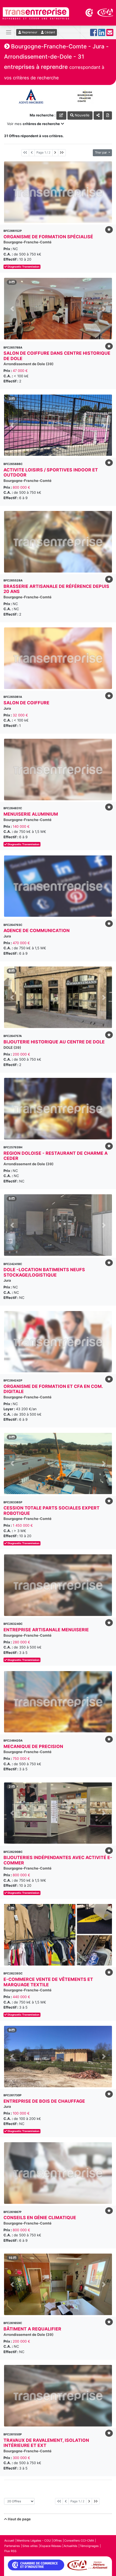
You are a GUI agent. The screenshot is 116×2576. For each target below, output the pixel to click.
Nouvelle (82, 115)
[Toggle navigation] (9, 32)
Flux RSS (10, 2551)
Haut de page (19, 2519)
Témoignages (89, 2546)
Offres (57, 2541)
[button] (12, 309)
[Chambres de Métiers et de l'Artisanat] (105, 12)
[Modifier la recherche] (61, 116)
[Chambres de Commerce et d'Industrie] (90, 12)
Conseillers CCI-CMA (79, 2541)
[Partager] (98, 116)
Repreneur (29, 32)
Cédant (49, 32)
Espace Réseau (51, 2546)
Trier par (101, 152)
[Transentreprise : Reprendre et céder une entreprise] (36, 13)
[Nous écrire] (110, 34)
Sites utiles (30, 2546)
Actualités (71, 2546)
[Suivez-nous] (94, 34)
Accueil (9, 2541)
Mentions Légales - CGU (34, 2541)
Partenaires (12, 2546)
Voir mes (33, 124)
